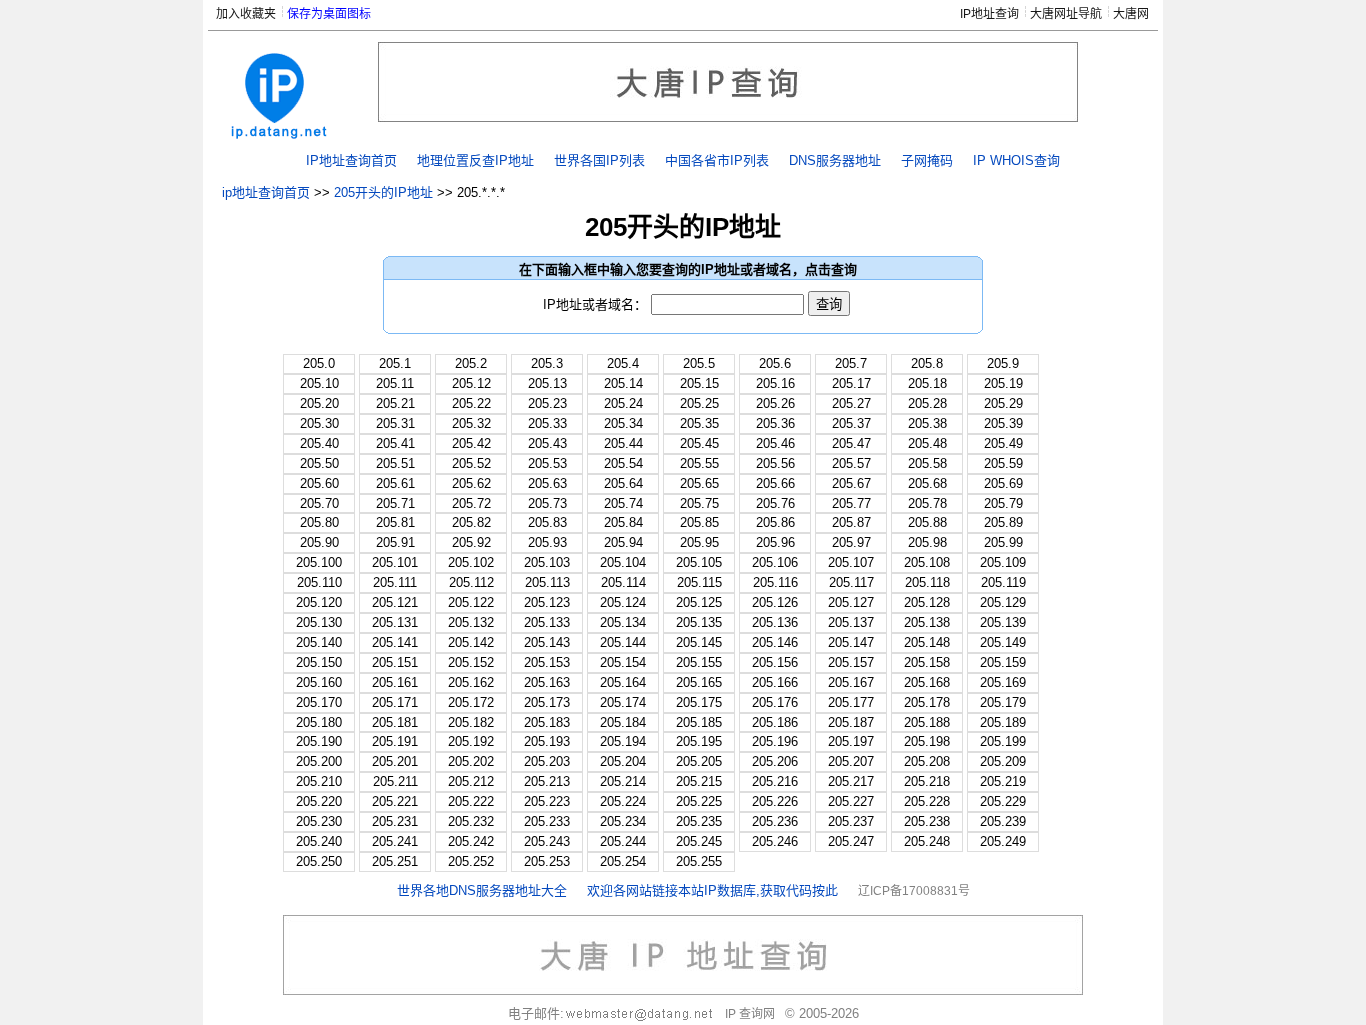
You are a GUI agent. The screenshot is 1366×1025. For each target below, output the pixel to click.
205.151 (395, 662)
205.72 (471, 503)
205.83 (547, 522)
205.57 (851, 463)
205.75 (699, 503)
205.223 (547, 801)
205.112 (471, 582)
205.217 (851, 781)
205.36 (775, 423)
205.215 (699, 781)
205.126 (775, 602)
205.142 (471, 642)
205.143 (547, 642)
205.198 (927, 741)
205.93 (547, 542)
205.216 (775, 781)
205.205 (699, 761)
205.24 (623, 403)
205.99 (1003, 542)
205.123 (547, 602)
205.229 (1003, 801)
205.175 (699, 702)
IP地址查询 (989, 14)
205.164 (623, 682)
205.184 (623, 722)
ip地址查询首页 (266, 192)
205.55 (699, 463)
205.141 (395, 642)
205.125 (699, 602)
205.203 (547, 761)
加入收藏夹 (246, 14)
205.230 (319, 821)
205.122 (471, 602)
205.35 (699, 423)
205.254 (623, 861)
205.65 (699, 483)
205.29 (1003, 403)
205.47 (851, 443)
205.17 (851, 383)
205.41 (395, 443)
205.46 (775, 443)
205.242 (471, 841)
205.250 (319, 861)
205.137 (851, 622)
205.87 (851, 522)
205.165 (699, 682)
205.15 (699, 383)
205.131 (395, 622)
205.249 (1003, 841)
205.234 (623, 821)
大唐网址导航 (1066, 14)
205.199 (1003, 741)
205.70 (319, 503)
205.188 (927, 722)
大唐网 (1131, 14)
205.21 (395, 403)
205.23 (547, 403)
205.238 (927, 821)
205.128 (927, 602)
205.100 (319, 562)
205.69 (1003, 483)
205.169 (1003, 682)
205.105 (699, 562)
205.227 (851, 801)
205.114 (623, 582)
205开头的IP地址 (383, 192)
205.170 (319, 702)
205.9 (1003, 363)
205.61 (395, 483)
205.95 (699, 542)
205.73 (547, 503)
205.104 (623, 562)
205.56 (775, 463)
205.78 (927, 503)
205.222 (471, 801)
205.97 (851, 542)
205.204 (623, 761)
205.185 (699, 722)
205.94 (623, 542)
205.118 (927, 582)
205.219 (1003, 781)
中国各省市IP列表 (717, 160)
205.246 (775, 841)
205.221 (395, 801)
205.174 (623, 702)
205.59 (1003, 463)
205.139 (1003, 622)
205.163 (547, 682)
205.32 (471, 423)
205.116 (775, 582)
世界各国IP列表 (599, 160)
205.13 (547, 383)
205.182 (471, 722)
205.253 (547, 861)
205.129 (1003, 602)
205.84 (623, 522)
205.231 (395, 821)
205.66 (775, 483)
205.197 (851, 741)
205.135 (699, 622)
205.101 (395, 562)
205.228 (927, 801)
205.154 (623, 662)
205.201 (395, 761)
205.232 (471, 821)
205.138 (927, 622)
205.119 (1003, 582)
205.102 (471, 562)
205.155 (699, 662)
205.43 (547, 443)
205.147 (851, 642)
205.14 (623, 383)
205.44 (623, 443)
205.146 (775, 642)
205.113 (547, 582)
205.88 (927, 522)
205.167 (851, 682)
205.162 (471, 682)
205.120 (319, 602)
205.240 (319, 841)
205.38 (927, 423)
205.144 (623, 642)
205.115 (699, 582)
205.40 (319, 443)
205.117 (851, 582)
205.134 (623, 622)
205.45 (699, 443)
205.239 (1003, 821)
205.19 (1003, 383)
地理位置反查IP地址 (475, 160)
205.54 (623, 463)
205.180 (319, 722)
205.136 (775, 622)
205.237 (851, 821)
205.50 (319, 463)
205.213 (547, 781)
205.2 (471, 363)
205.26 (775, 403)
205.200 (319, 761)
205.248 (927, 841)
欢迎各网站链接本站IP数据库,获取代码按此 (712, 890)
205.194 (623, 741)
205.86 (775, 522)
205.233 (547, 821)
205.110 (319, 582)
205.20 (319, 403)
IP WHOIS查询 (1016, 160)
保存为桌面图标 (329, 14)
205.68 (927, 483)
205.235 (699, 821)
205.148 (927, 642)
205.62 (471, 483)
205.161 (395, 682)
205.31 (395, 423)
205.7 (851, 363)
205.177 (851, 702)
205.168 (927, 682)
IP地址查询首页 (351, 160)
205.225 (699, 801)
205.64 (623, 483)
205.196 (775, 741)
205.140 (319, 642)
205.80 (319, 522)
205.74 (623, 503)
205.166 (775, 682)
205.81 (395, 522)
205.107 (851, 562)
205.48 (927, 443)
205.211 (395, 781)
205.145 (699, 642)
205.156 (775, 662)
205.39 (1003, 423)
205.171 (395, 702)
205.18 (927, 383)
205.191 (395, 741)
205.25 (699, 403)
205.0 (319, 363)
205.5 (699, 363)
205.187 (851, 722)
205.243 (547, 841)
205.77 (851, 503)
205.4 (623, 363)
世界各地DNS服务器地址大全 (482, 890)
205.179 (1003, 702)
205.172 (471, 702)
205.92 (471, 542)
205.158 (927, 662)
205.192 (471, 741)
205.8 (927, 363)
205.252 (471, 861)
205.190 (319, 741)
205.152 (471, 662)
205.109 (1003, 562)
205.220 (319, 801)
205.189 (1003, 722)
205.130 (319, 622)
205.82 (471, 522)
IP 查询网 (750, 1014)
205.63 (547, 483)
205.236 (775, 821)
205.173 (547, 702)
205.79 (1003, 503)
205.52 (471, 463)
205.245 (699, 841)
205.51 (395, 463)
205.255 (699, 861)
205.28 (927, 403)
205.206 (775, 761)
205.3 (547, 363)
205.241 (395, 841)
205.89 (1003, 522)
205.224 (623, 801)
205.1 (395, 363)
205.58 (927, 463)
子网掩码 (927, 160)
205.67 (851, 483)
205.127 (851, 602)
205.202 (471, 761)
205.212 (471, 781)
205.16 (775, 383)
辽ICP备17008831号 (914, 891)
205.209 (1003, 761)
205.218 (927, 781)
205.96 (775, 542)
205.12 (471, 383)
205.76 (775, 503)
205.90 (319, 542)
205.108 (927, 562)
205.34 (623, 423)
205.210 (319, 781)
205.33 (547, 423)
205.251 (395, 861)
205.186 (775, 722)
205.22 (471, 403)
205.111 (395, 582)
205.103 (547, 562)
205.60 (319, 483)
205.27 (851, 403)
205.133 (547, 622)
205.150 (319, 662)
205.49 (1003, 443)
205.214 (623, 781)
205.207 (851, 761)
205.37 (851, 423)
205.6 (775, 363)
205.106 (775, 562)
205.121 (395, 602)
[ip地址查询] (278, 137)
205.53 (547, 463)
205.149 (1003, 642)
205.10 (319, 383)
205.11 (395, 383)
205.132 (471, 622)
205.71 (395, 503)
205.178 (927, 702)
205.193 (547, 741)
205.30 (319, 423)
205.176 (775, 702)
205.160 (319, 682)
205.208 (927, 761)
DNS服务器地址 (835, 160)
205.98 (927, 542)
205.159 (1003, 662)
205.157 (851, 662)
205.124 (623, 602)
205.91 (395, 542)
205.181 (395, 722)
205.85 (699, 522)
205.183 (547, 722)
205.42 (471, 443)
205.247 (851, 841)
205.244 (623, 841)
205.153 (547, 662)
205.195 (699, 741)
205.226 (775, 801)
